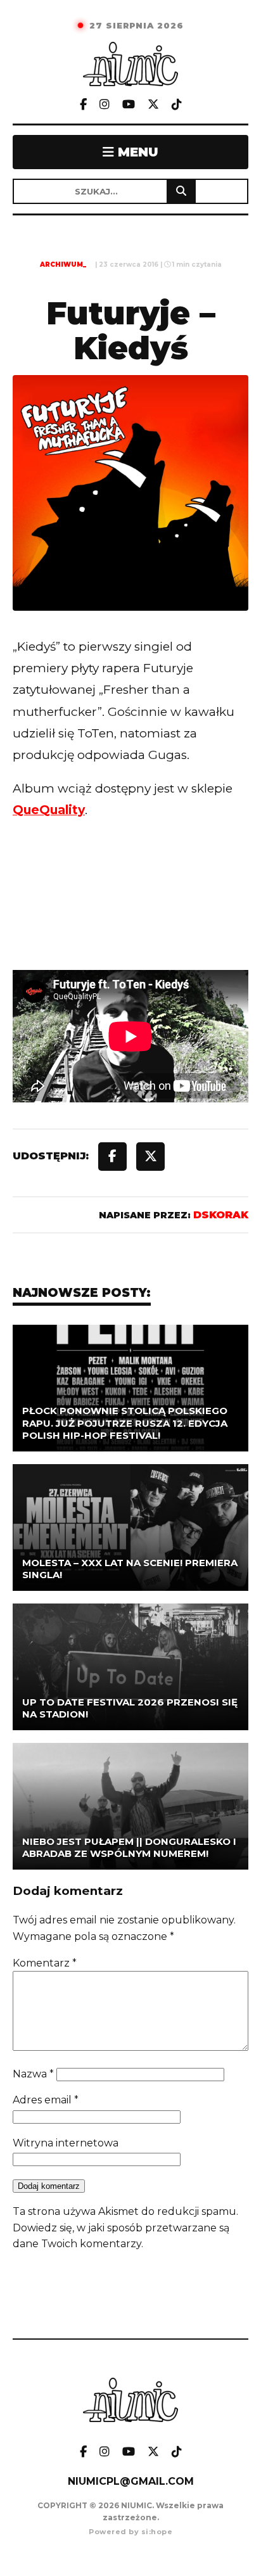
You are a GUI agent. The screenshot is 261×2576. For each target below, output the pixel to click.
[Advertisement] (130, 921)
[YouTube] (129, 105)
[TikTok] (177, 105)
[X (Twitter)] (153, 105)
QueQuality (49, 810)
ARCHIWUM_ (63, 265)
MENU (136, 152)
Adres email (46, 2100)
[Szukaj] (181, 191)
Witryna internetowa (66, 2143)
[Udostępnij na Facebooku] (112, 1157)
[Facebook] (83, 105)
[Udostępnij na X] (150, 1157)
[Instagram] (105, 105)
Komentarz (45, 1963)
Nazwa (33, 2074)
